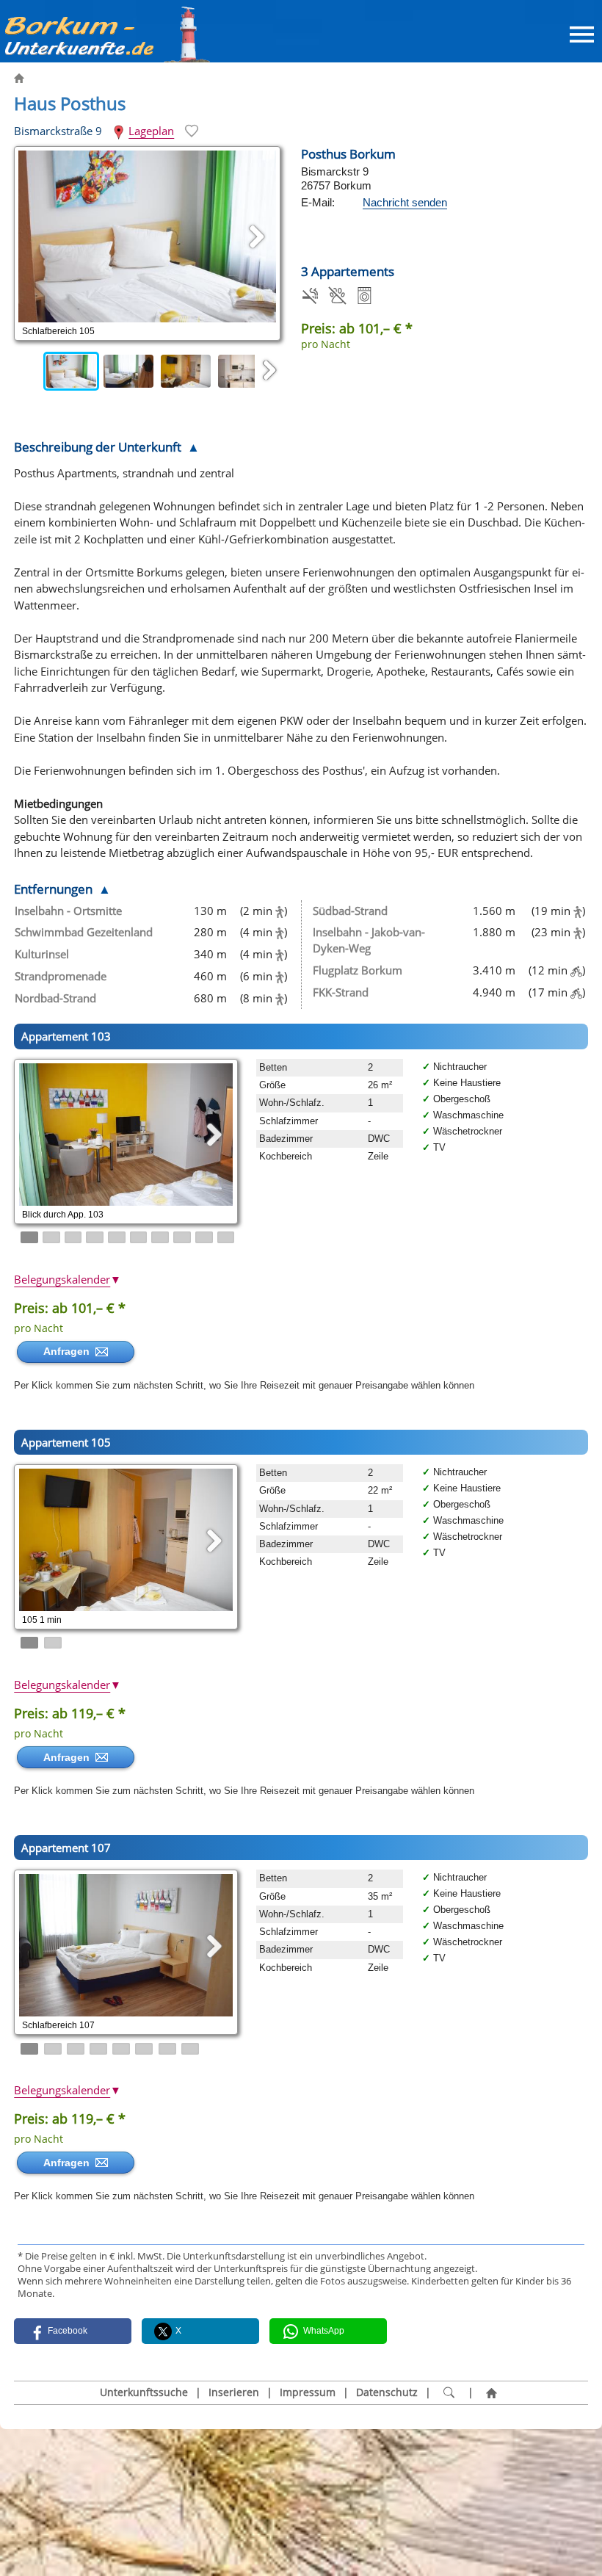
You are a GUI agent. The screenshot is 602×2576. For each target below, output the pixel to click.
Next (269, 371)
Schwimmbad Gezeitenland (84, 932)
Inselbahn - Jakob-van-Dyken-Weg (369, 940)
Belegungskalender (68, 1279)
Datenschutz (387, 2392)
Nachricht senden (405, 202)
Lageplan (151, 131)
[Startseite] (492, 2393)
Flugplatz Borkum (358, 970)
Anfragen (69, 1351)
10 (226, 1237)
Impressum (308, 2392)
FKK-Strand (341, 992)
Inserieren (234, 2392)
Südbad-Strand (350, 911)
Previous (29, 371)
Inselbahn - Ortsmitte (68, 911)
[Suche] (449, 2393)
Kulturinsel (42, 954)
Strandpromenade (61, 976)
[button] (73, 2331)
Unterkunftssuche (144, 2392)
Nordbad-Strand (55, 998)
